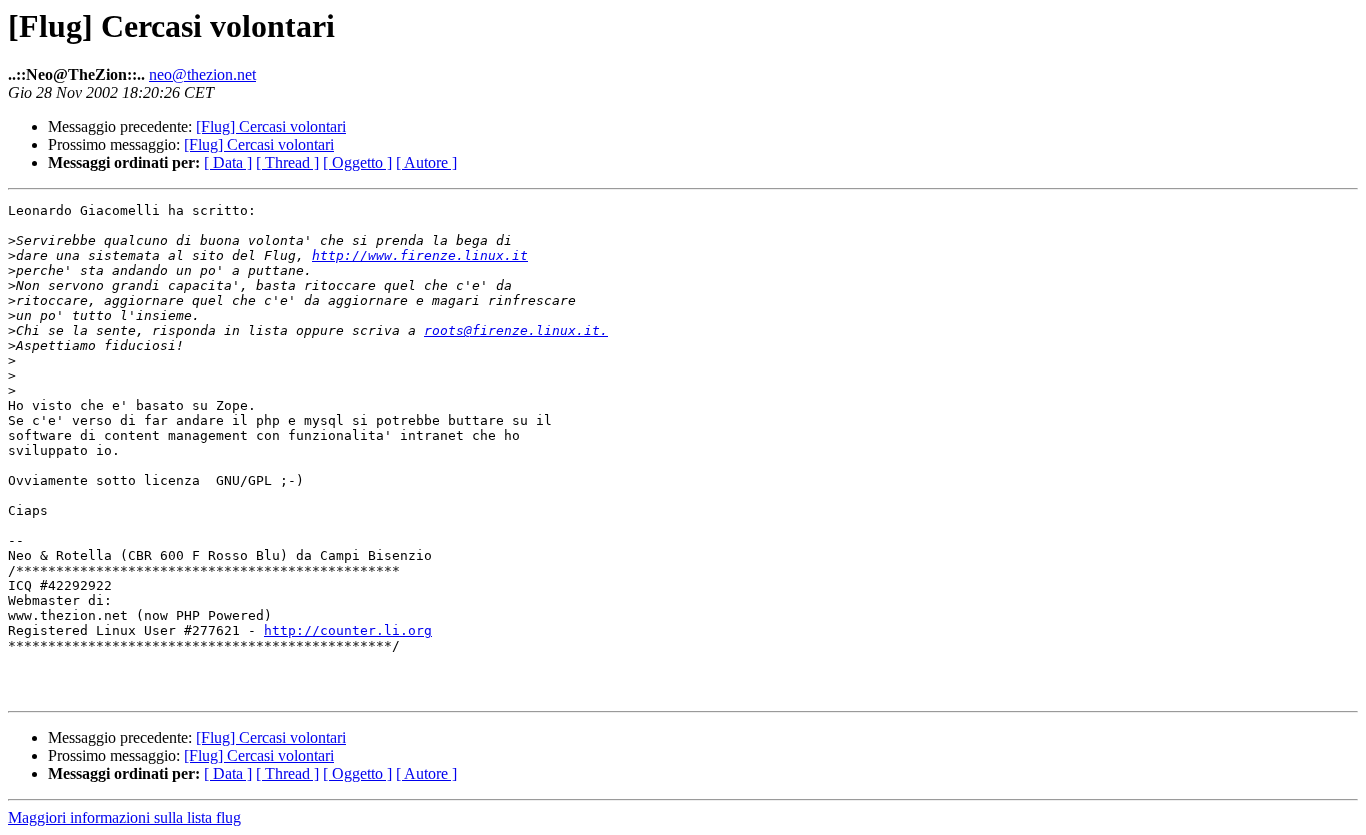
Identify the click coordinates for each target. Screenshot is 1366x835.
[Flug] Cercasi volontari (271, 126)
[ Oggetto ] (357, 162)
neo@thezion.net (202, 74)
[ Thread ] (287, 162)
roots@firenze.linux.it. (516, 330)
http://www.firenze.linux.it (420, 255)
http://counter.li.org (348, 630)
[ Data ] (228, 162)
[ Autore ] (426, 162)
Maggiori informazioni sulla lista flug (124, 817)
